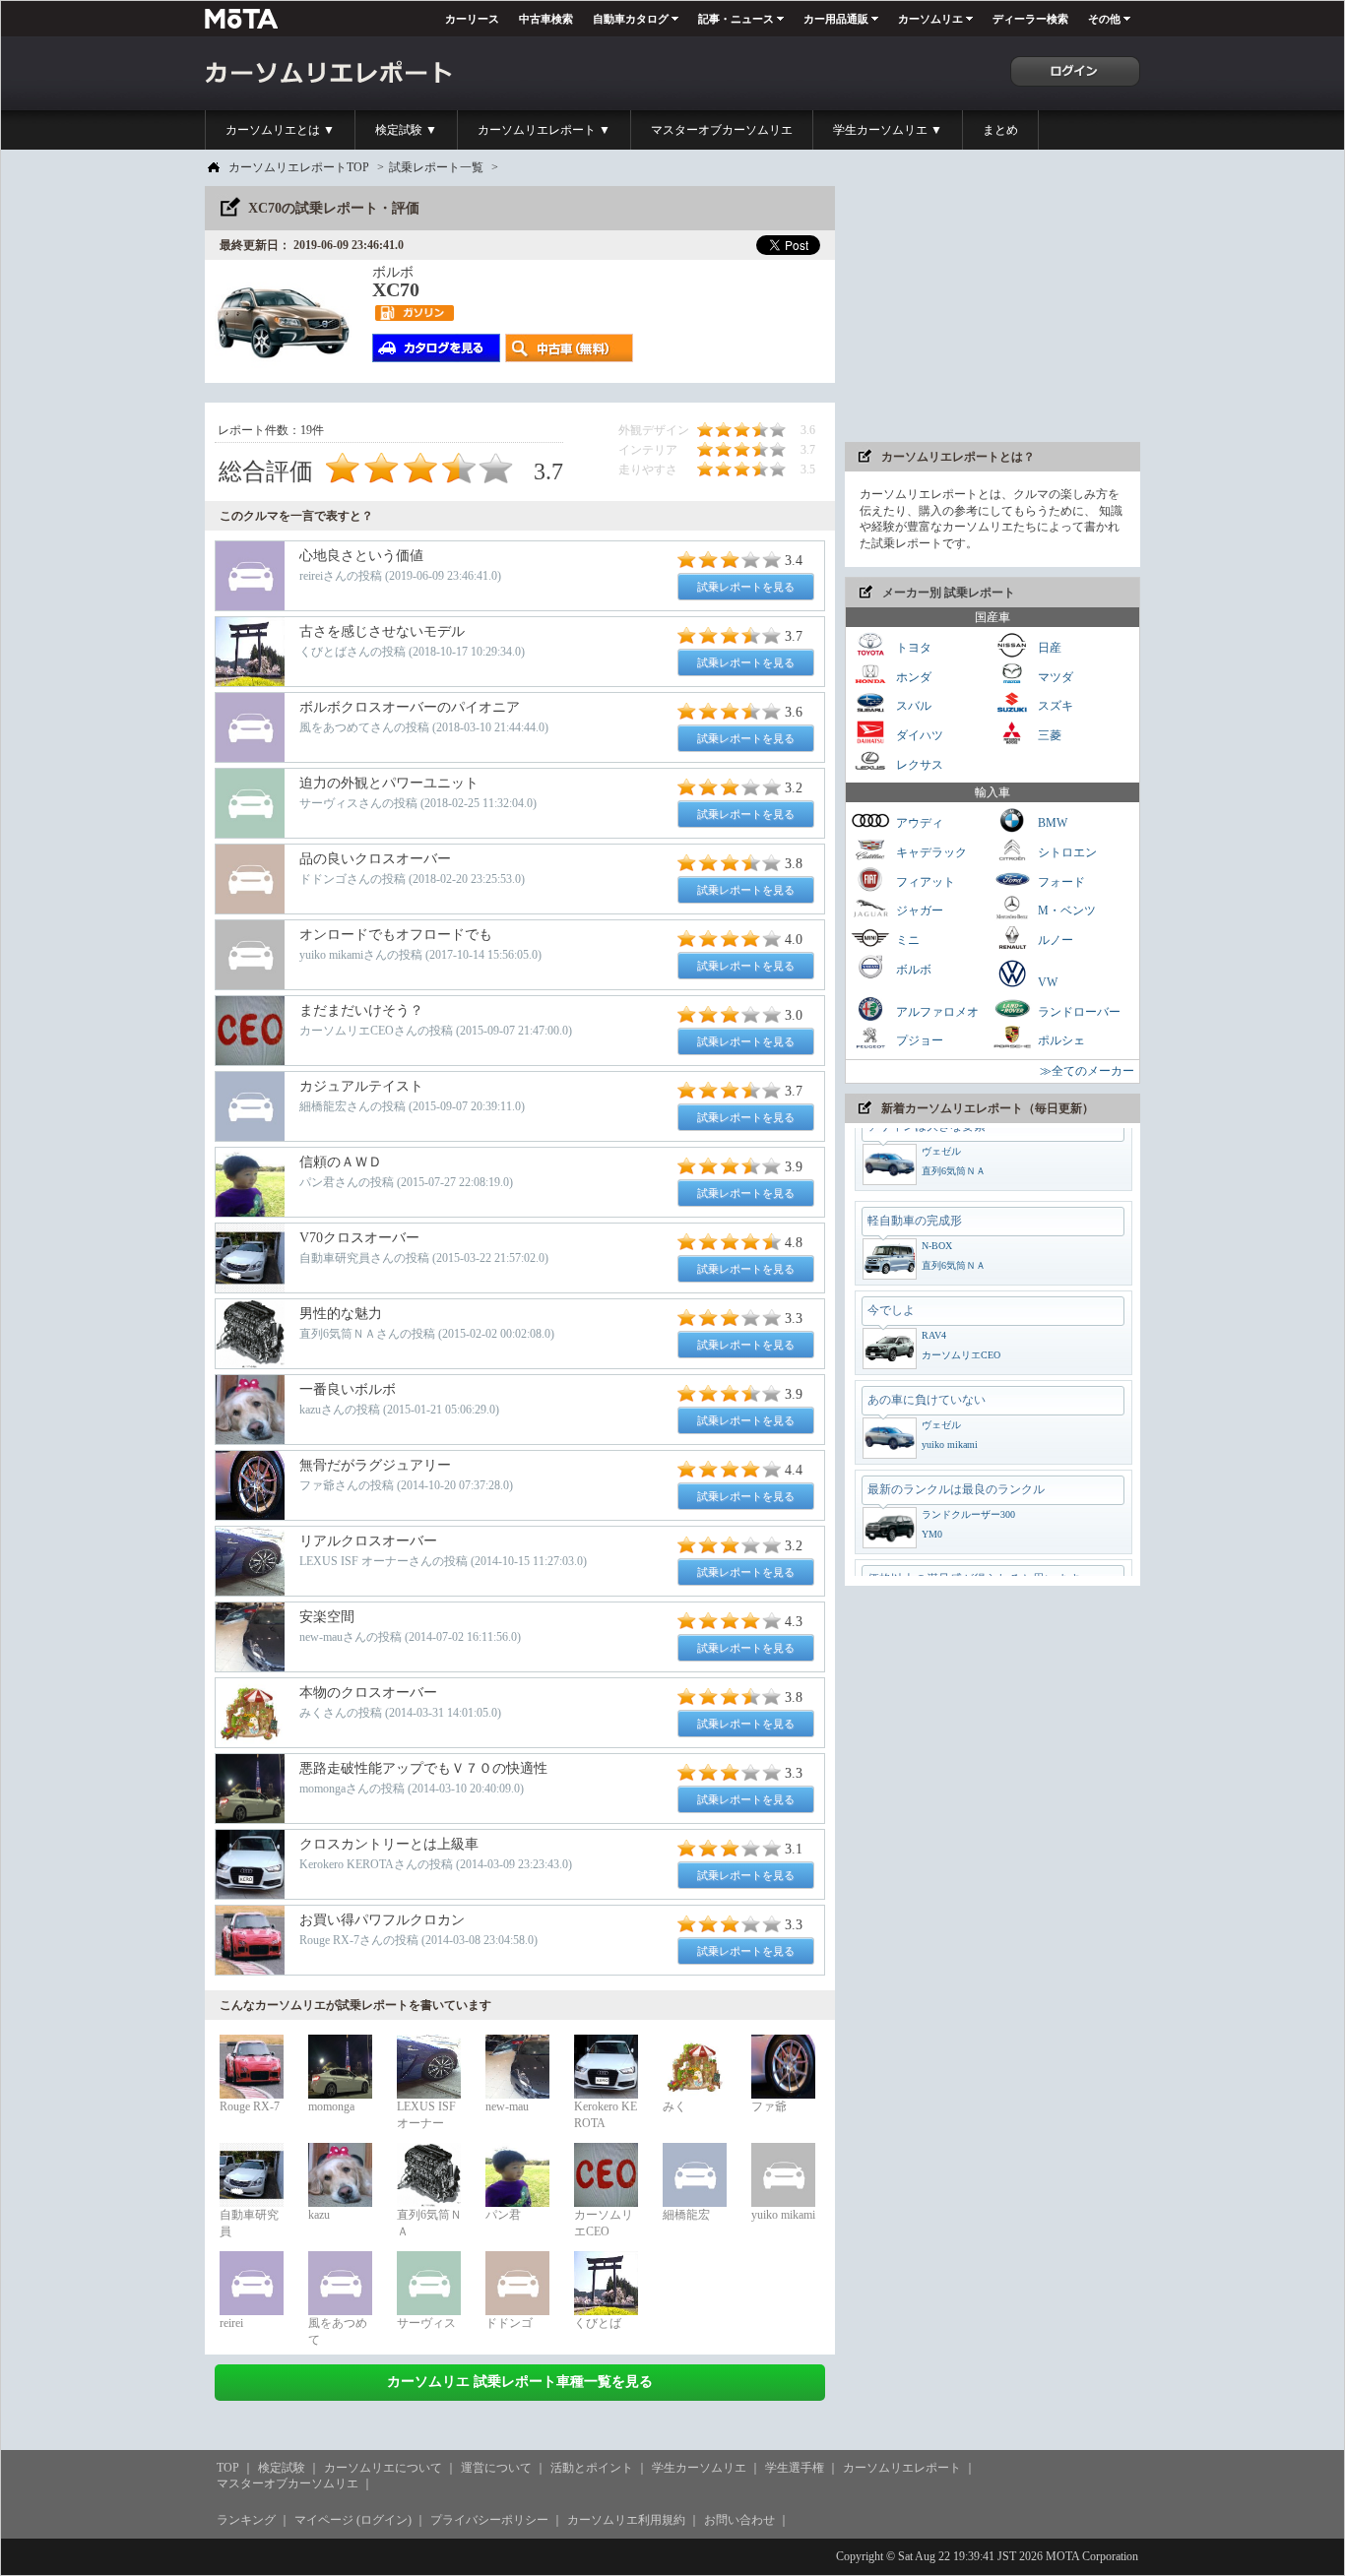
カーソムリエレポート (902, 2468)
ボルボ (912, 969)
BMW (1051, 823)
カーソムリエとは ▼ (280, 130)
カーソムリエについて (383, 2468)
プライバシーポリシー (489, 2520)
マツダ (1054, 676)
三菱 (1048, 735)
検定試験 (282, 2468)
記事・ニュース (736, 19)
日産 (1048, 648)
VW (1046, 982)
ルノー (1054, 940)
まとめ (1000, 130)
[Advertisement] (993, 309)
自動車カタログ (631, 19)
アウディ (918, 823)
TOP (228, 2468)
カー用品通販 (836, 19)
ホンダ (912, 676)
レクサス (918, 764)
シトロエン (1066, 852)
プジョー (918, 1040)
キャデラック (930, 852)
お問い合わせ (739, 2520)
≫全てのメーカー (1087, 1071)
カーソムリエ (930, 19)
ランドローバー (1078, 1011)
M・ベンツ (1065, 911)
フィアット (924, 881)
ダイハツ (918, 735)
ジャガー (918, 911)
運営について (496, 2468)
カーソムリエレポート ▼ (544, 130)
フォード (1060, 881)
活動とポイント (592, 2468)
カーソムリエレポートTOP (299, 167)
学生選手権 (795, 2468)
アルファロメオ (936, 1011)
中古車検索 (546, 19)
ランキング (246, 2520)
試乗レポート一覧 (436, 167)
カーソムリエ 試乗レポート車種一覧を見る (520, 2382)
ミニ (906, 940)
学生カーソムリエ (699, 2468)
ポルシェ (1060, 1040)
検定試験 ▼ (406, 130)
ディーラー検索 (1030, 19)
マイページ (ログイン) (353, 2520)
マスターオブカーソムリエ (722, 130)
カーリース (472, 19)
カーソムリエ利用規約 (626, 2520)
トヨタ (912, 648)
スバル (912, 706)
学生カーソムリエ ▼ (888, 130)
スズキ (1054, 706)
